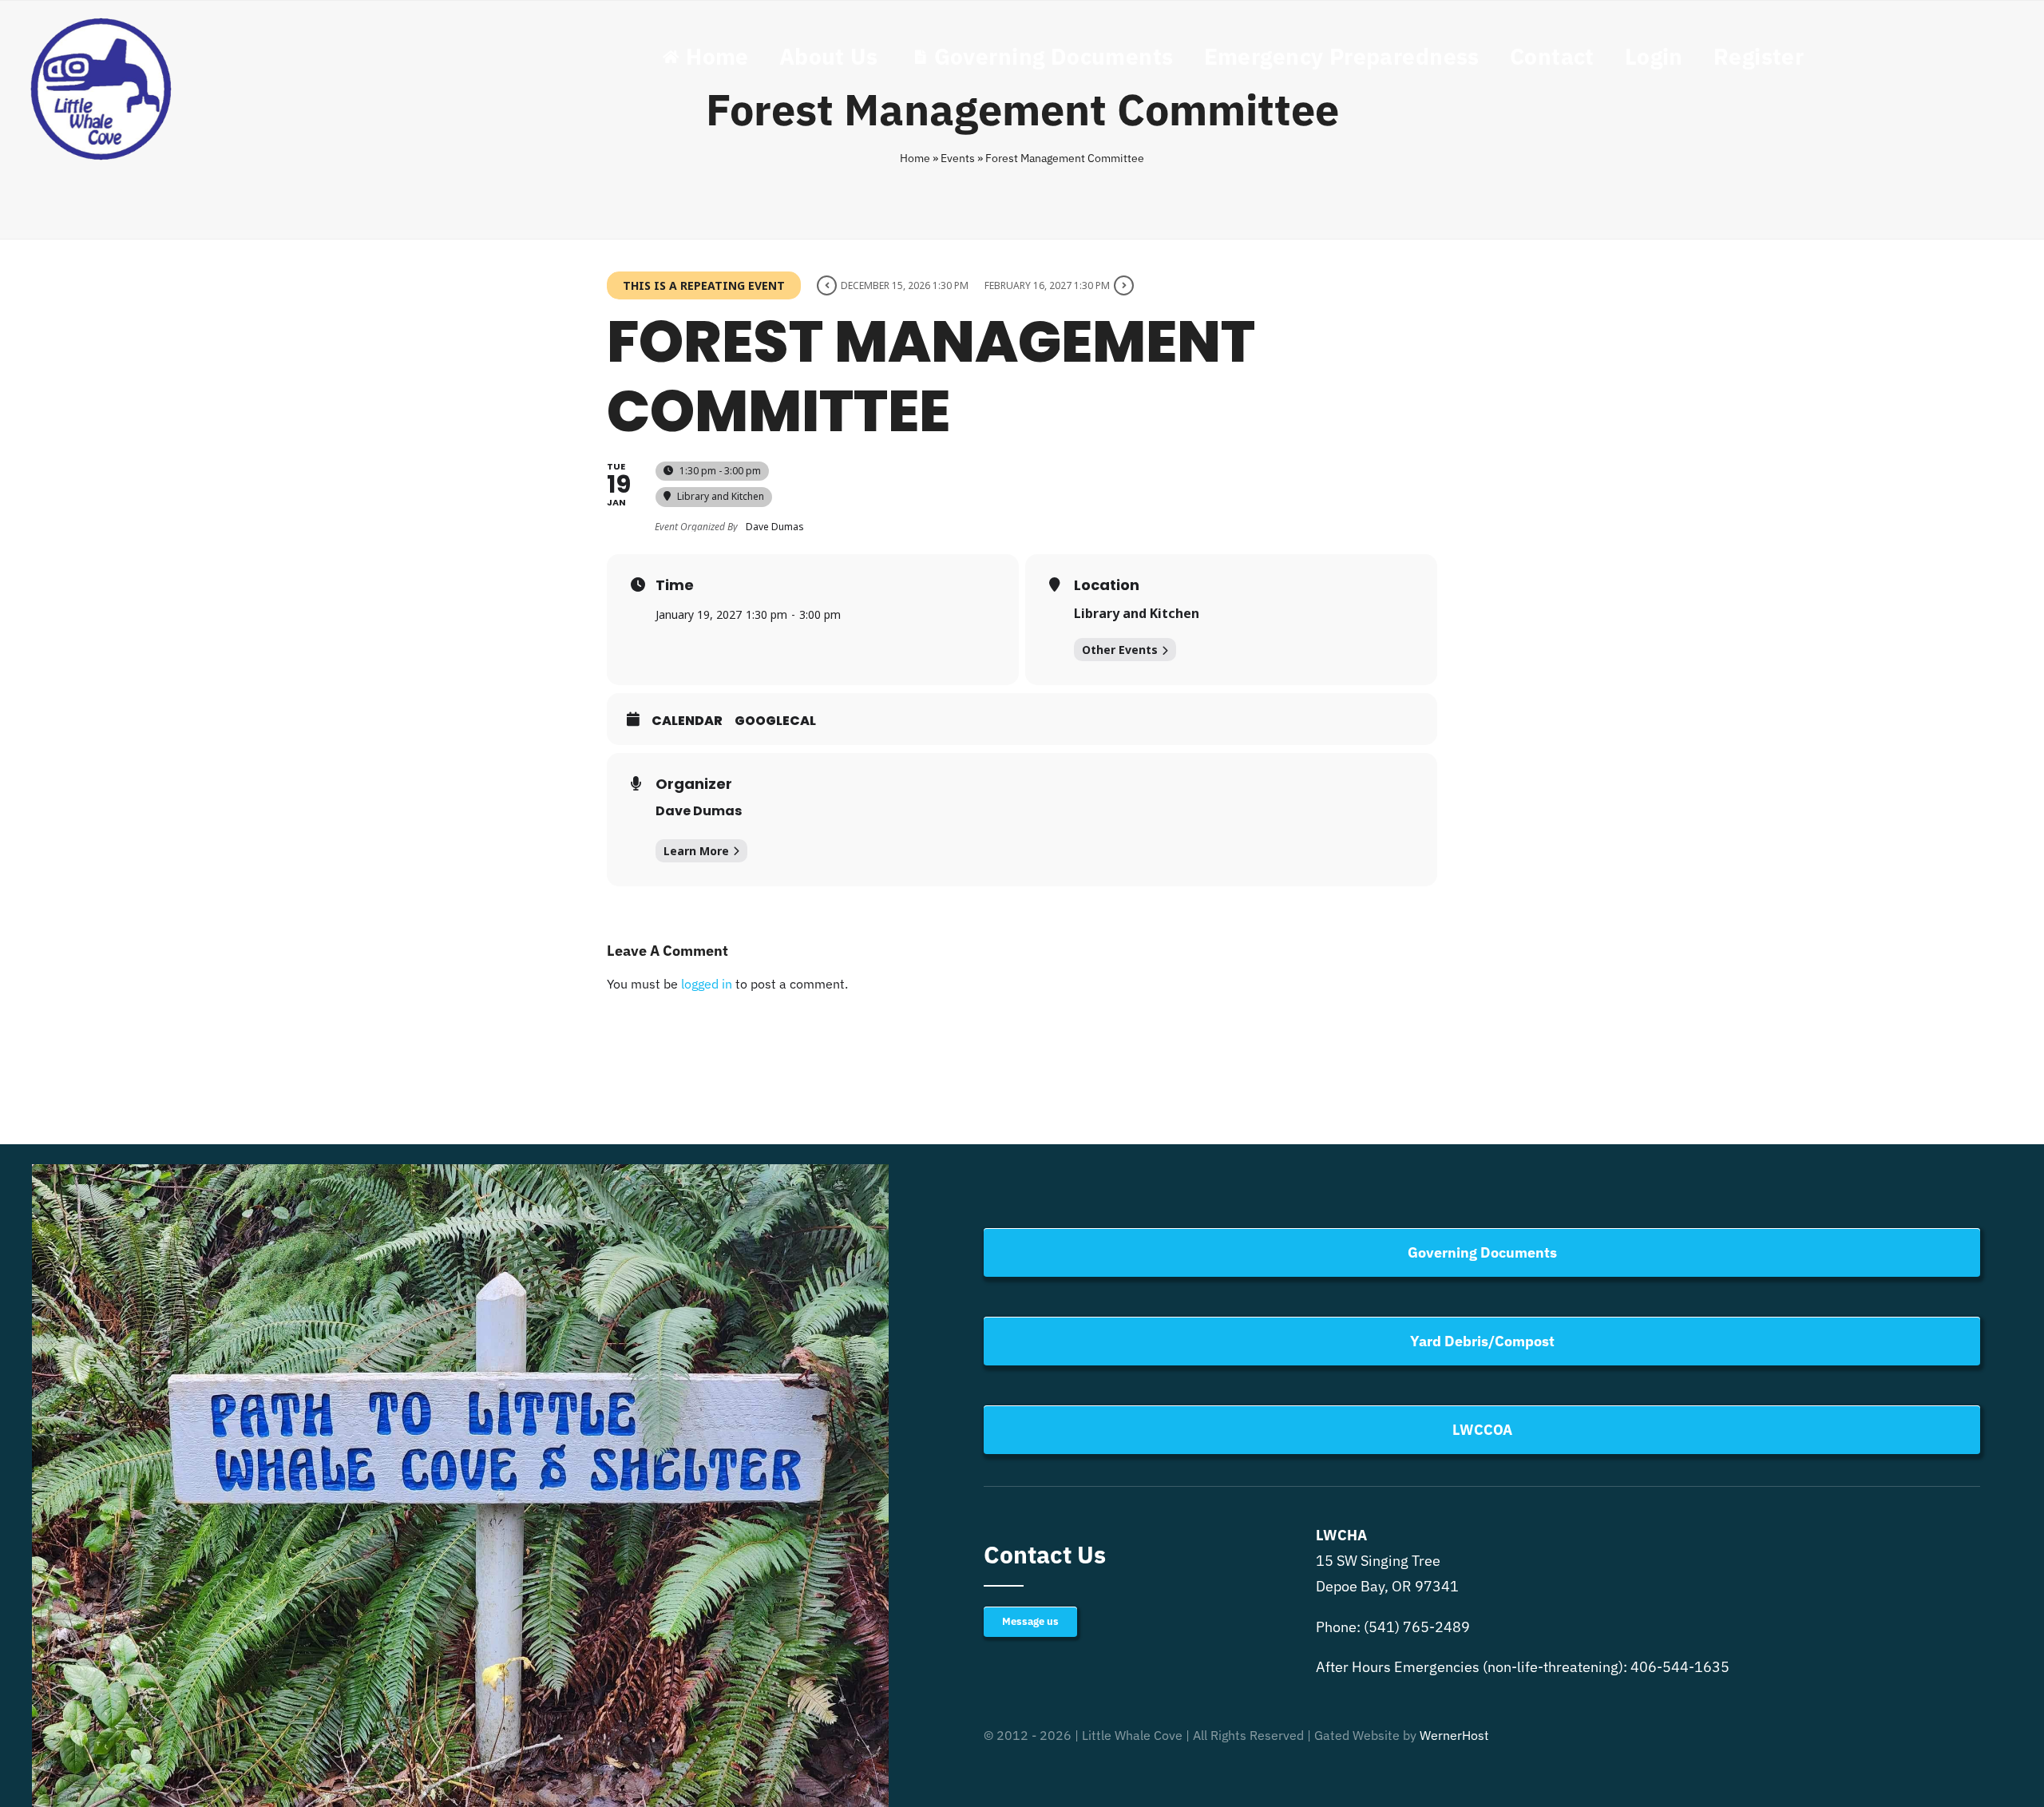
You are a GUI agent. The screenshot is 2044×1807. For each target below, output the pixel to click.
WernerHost (1454, 1735)
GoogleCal (775, 721)
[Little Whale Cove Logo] (102, 19)
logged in (707, 984)
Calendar (687, 721)
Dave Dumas (699, 811)
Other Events (1120, 650)
